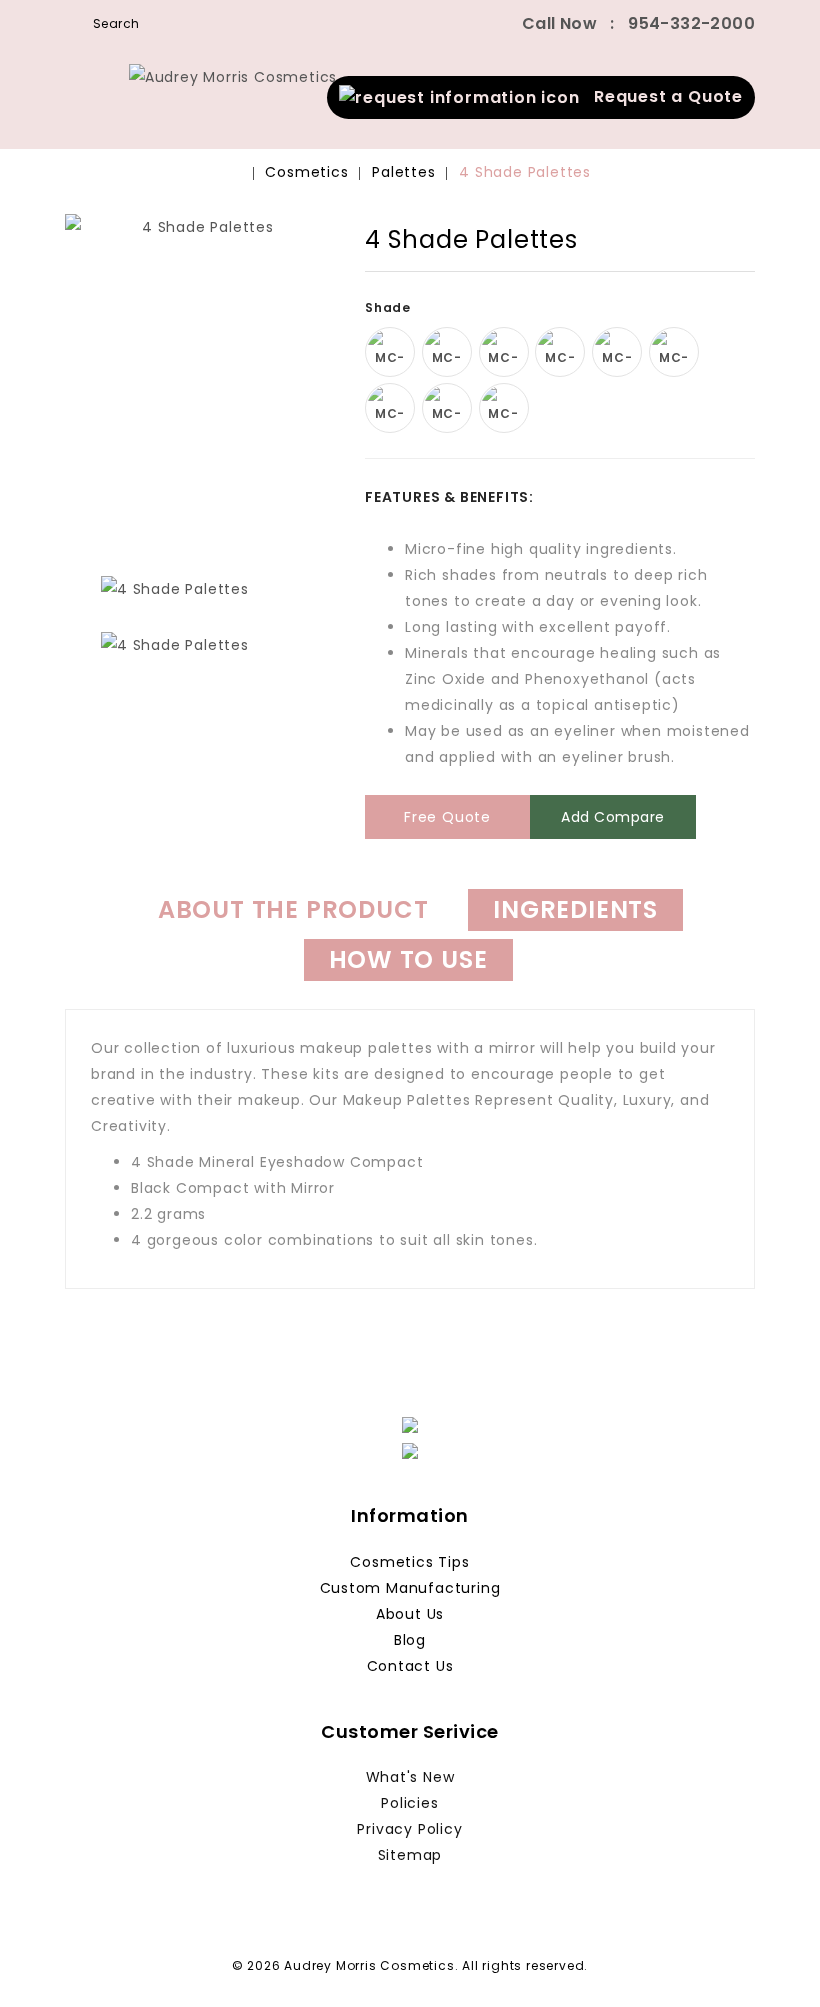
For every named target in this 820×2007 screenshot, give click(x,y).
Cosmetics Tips (409, 1562)
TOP (775, 1962)
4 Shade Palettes (525, 172)
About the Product (293, 909)
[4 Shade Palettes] (200, 382)
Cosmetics (306, 172)
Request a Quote (661, 96)
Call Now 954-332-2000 (638, 23)
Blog (410, 1640)
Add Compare (613, 817)
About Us (410, 1614)
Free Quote (447, 817)
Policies (409, 1803)
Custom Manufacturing (410, 1588)
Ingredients (575, 909)
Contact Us (410, 1666)
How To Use (408, 959)
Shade (390, 307)
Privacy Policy (409, 1829)
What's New (410, 1777)
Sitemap (410, 1855)
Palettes (403, 172)
